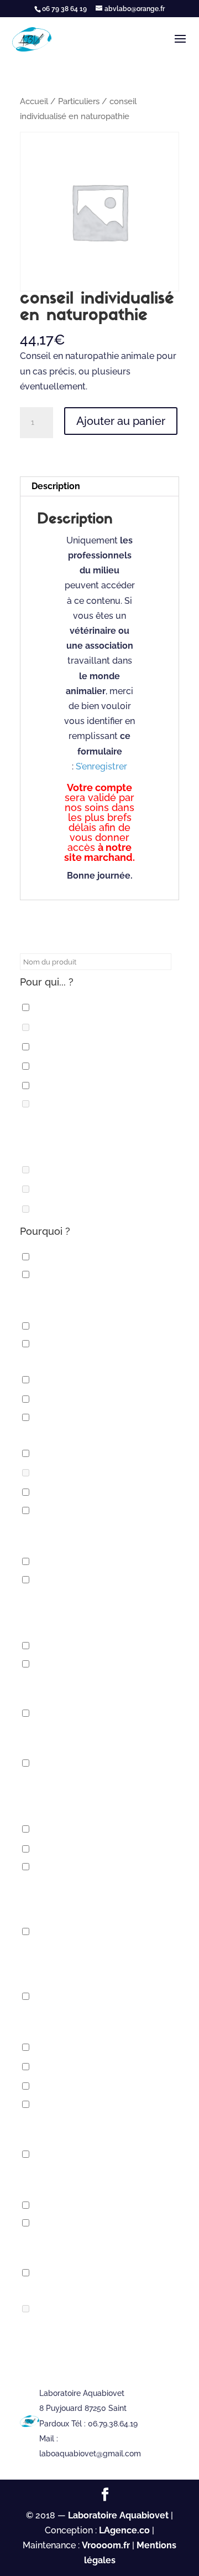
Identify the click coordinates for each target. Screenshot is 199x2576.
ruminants (64, 1209)
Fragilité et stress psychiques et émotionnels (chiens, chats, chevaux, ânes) (99, 1963)
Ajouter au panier (121, 421)
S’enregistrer (101, 766)
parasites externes (85, 2067)
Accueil (34, 101)
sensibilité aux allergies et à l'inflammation (95, 2128)
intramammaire (75, 1189)
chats (52, 1453)
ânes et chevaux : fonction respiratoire (90, 1299)
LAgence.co (125, 2530)
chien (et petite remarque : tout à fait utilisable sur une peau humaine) (97, 1135)
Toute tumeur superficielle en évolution (100, 2247)
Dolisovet (62, 1170)
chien (51, 1086)
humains (58, 2047)
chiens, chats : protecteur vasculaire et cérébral (89, 1688)
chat (49, 1047)
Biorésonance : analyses (97, 1399)
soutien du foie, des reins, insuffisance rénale (87, 2178)
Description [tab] (56, 486)
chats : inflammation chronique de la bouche (84, 1535)
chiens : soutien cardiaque (103, 1646)
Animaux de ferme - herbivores (99, 1360)
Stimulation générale (91, 2205)
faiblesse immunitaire (90, 1849)
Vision (52, 2309)
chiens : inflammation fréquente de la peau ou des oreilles (94, 1611)
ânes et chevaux (78, 1257)
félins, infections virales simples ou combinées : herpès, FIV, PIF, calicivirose (98, 1898)
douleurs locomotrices (97, 1829)
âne (46, 1007)
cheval (54, 1066)
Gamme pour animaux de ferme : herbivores (100, 2020)
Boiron (54, 1027)
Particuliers (79, 101)
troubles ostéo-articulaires (97, 2289)
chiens (53, 1561)
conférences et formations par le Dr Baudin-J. (93, 1737)
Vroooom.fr (106, 2545)
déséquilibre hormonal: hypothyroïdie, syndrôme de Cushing (93, 1795)
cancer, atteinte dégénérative (99, 1434)
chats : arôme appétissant (102, 1473)
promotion (64, 2086)
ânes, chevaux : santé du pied (108, 1325)
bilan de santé (73, 1380)
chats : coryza (73, 1492)
